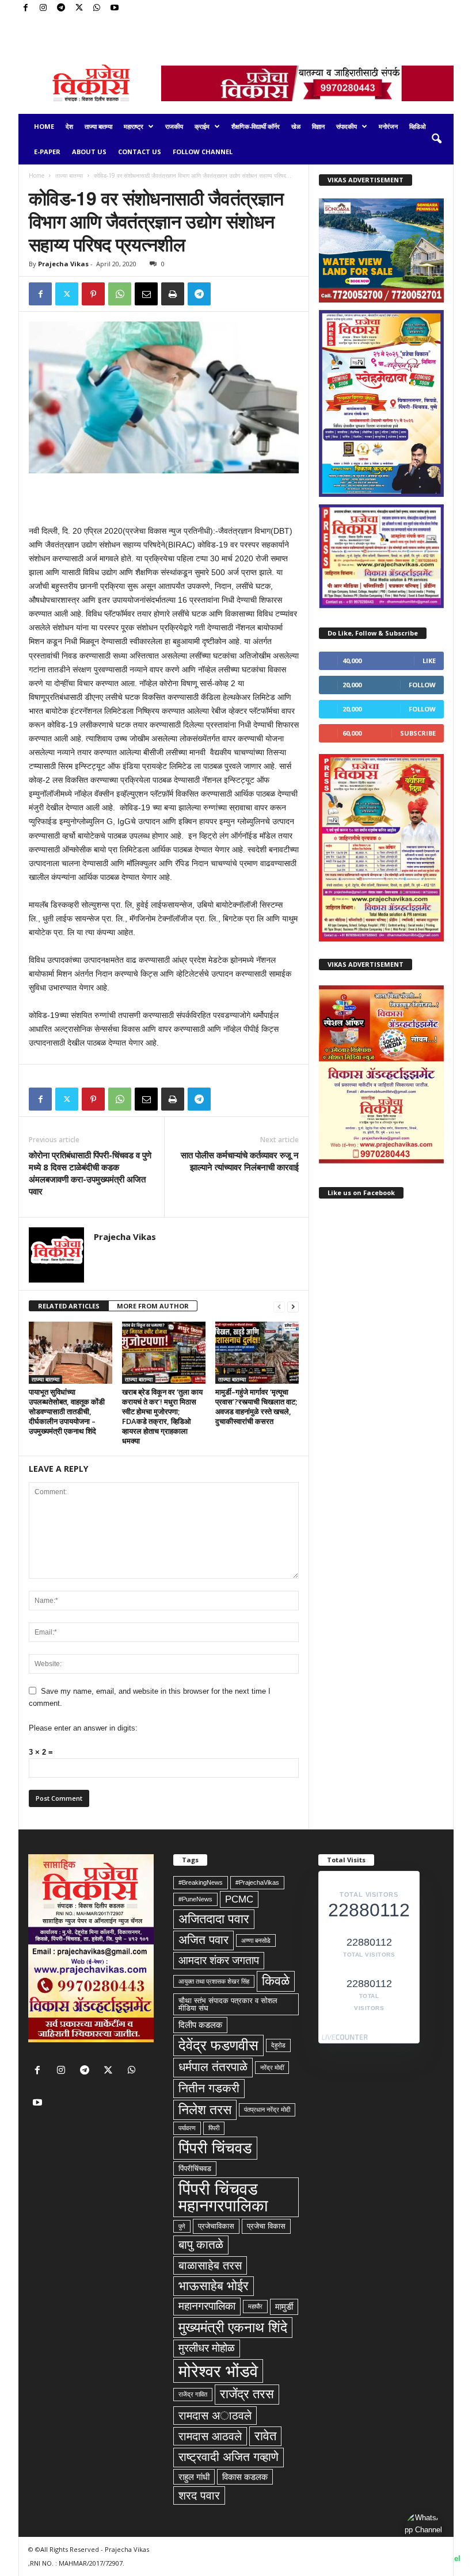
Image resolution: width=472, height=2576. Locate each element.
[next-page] (293, 1306)
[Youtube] (115, 8)
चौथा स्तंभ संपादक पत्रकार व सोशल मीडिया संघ (228, 2004)
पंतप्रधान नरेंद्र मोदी (267, 2110)
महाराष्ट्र (134, 126)
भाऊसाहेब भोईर (214, 2286)
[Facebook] (25, 8)
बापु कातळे (201, 2245)
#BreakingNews (201, 1882)
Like (429, 661)
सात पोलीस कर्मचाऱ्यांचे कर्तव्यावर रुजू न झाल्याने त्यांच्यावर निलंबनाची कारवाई (240, 1161)
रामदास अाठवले (215, 2416)
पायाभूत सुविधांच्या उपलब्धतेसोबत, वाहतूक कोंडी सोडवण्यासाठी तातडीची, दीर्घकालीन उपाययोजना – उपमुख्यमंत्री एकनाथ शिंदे (67, 1411)
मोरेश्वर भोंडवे (218, 2371)
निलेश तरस (205, 2110)
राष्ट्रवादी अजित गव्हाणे (229, 2457)
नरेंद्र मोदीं (272, 2068)
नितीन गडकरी (209, 2088)
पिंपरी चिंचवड (215, 2148)
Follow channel (203, 152)
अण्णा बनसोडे (256, 1940)
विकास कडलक (245, 2477)
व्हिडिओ (418, 126)
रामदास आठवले (210, 2436)
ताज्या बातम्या (98, 126)
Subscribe (418, 733)
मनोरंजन (388, 126)
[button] (436, 139)
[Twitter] (79, 8)
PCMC (239, 1899)
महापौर (255, 2306)
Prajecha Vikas (63, 264)
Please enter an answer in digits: (83, 1728)
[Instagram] (43, 8)
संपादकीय (347, 126)
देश (69, 126)
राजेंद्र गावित (193, 2394)
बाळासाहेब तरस (210, 2265)
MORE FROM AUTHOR (153, 1306)
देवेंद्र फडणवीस (218, 2045)
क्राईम (202, 126)
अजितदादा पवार (214, 1919)
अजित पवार (203, 1940)
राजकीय (174, 126)
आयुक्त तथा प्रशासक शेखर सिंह (214, 1981)
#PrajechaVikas (257, 1882)
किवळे (276, 1981)
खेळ (296, 126)
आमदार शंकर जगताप (219, 1960)
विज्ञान (318, 126)
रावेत (265, 2436)
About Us (89, 152)
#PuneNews (195, 1899)
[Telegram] (61, 8)
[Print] (173, 294)
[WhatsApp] (97, 8)
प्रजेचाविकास (216, 2226)
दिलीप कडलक (200, 2025)
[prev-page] (279, 1306)
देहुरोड (278, 2045)
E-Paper (47, 152)
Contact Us (140, 152)
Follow (422, 685)
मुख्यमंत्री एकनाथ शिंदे (233, 2327)
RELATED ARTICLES (69, 1306)
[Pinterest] (93, 294)
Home (44, 126)
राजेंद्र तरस (247, 2394)
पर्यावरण (187, 2128)
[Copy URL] (226, 294)
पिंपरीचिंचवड (195, 2169)
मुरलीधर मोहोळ (207, 2348)
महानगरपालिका (207, 2306)
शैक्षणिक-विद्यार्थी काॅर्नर (256, 126)
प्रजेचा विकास (266, 2226)
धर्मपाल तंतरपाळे (213, 2067)
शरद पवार (199, 2495)
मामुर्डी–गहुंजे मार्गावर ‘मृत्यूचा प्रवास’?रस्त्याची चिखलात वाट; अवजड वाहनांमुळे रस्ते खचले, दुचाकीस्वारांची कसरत (256, 1406)
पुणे (182, 2226)
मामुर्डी (284, 2307)
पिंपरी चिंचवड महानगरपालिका (223, 2197)
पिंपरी (214, 2128)
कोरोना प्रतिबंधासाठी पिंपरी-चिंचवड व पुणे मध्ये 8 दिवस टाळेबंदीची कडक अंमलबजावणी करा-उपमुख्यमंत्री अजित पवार (90, 1173)
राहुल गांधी (194, 2477)
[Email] (146, 294)
